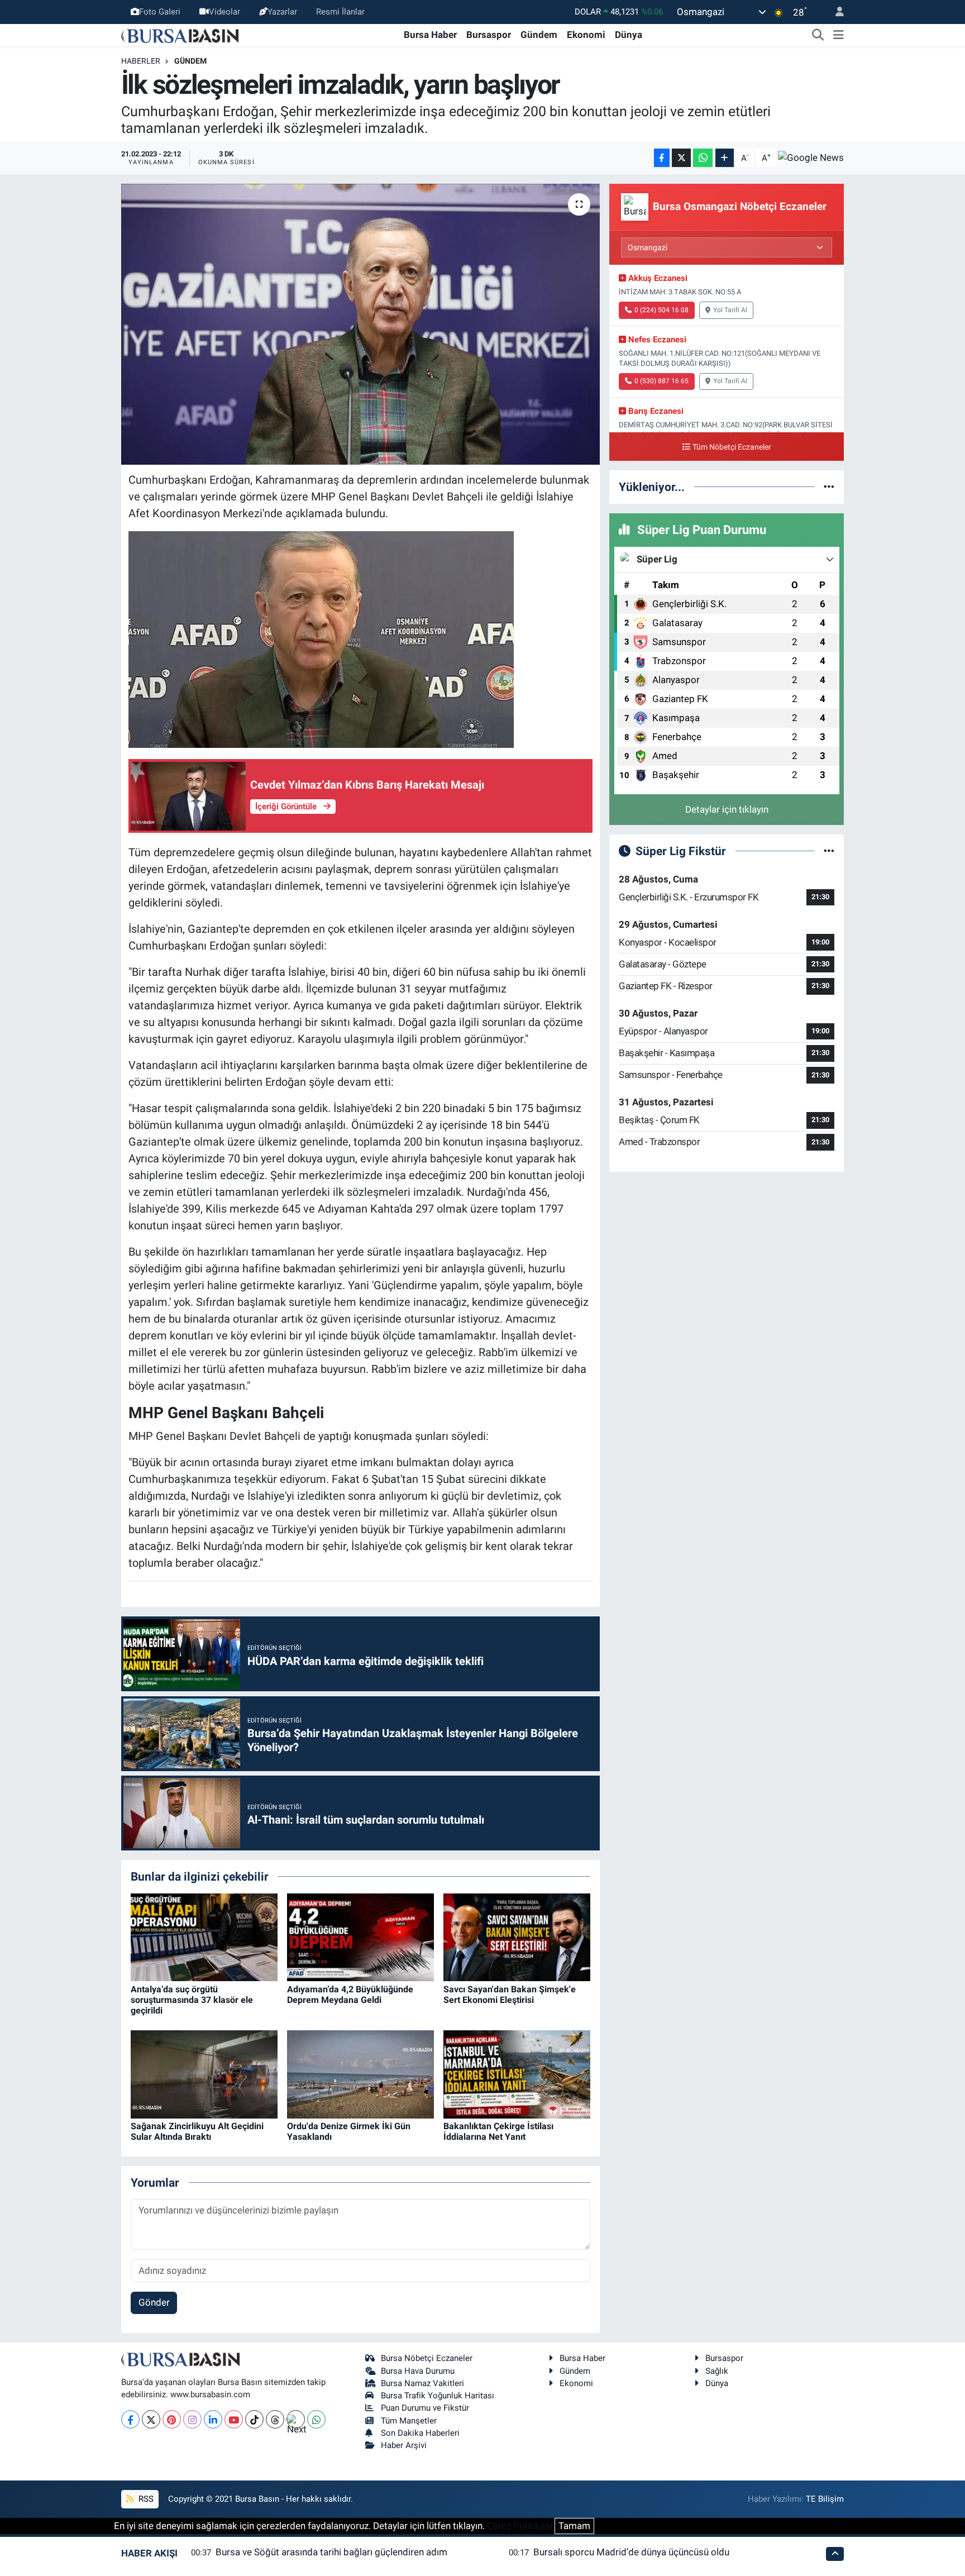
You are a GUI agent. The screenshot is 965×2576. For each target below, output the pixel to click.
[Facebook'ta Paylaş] (662, 158)
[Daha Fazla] (725, 158)
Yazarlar (282, 12)
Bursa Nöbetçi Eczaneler (427, 2358)
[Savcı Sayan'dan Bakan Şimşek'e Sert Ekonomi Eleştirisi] (517, 1936)
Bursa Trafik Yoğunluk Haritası (438, 2396)
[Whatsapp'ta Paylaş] (703, 158)
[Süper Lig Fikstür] (829, 851)
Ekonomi (586, 35)
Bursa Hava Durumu (418, 2371)
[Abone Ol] (811, 158)
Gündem (539, 35)
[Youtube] (234, 2419)
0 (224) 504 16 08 (661, 310)
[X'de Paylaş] (681, 158)
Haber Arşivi (404, 2445)
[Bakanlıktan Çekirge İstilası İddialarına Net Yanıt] (517, 2073)
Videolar (224, 12)
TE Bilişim (825, 2499)
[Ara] (818, 35)
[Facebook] (130, 2419)
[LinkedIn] (213, 2419)
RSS (145, 2499)
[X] (151, 2419)
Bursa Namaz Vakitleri (422, 2383)
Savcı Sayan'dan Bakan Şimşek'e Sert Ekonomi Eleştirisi (510, 1995)
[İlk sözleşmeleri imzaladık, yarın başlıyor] (360, 324)
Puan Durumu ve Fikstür (425, 2408)
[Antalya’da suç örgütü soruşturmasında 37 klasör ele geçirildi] (204, 1936)
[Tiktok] (254, 2419)
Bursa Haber (430, 35)
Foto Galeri (160, 12)
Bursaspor (489, 35)
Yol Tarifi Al (730, 310)
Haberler (141, 61)
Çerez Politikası (520, 2526)
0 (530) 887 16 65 (661, 381)
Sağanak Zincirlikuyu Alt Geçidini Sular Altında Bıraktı (197, 2131)
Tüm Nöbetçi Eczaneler (732, 447)
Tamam (574, 2526)
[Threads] (275, 2419)
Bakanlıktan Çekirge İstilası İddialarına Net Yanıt (498, 2131)
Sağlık (717, 2371)
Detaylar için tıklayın (727, 809)
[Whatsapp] (316, 2419)
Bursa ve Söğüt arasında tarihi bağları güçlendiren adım (331, 2552)
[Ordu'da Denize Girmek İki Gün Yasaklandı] (360, 2073)
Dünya (629, 35)
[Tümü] (829, 486)
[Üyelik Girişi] (835, 12)
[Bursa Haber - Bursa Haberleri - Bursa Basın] (180, 35)
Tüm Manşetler (409, 2421)
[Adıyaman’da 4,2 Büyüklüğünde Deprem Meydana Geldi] (360, 1936)
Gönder (154, 2302)
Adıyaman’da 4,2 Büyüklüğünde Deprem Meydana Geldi (350, 1995)
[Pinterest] (172, 2419)
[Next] (296, 2419)
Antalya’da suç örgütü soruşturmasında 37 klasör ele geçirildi (192, 2000)
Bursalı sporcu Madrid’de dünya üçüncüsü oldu (631, 2552)
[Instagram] (192, 2419)
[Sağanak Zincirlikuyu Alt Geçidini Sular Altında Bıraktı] (204, 2073)
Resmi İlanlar (340, 12)
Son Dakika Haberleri (420, 2433)
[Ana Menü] (839, 35)
